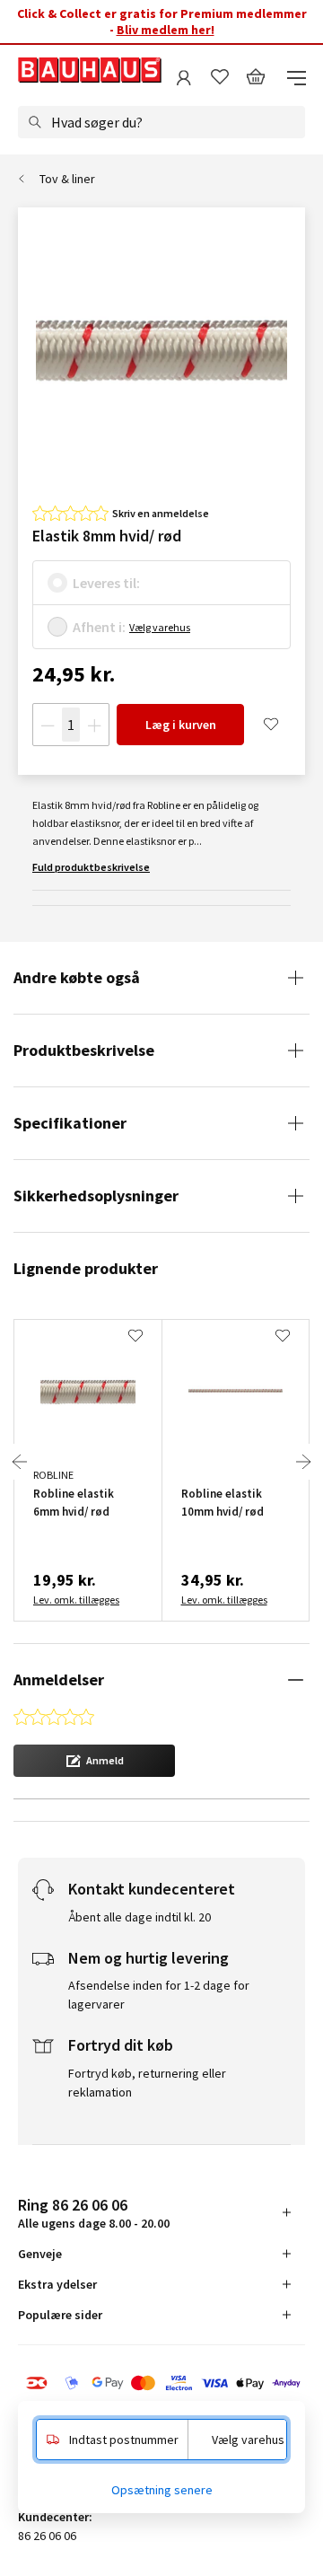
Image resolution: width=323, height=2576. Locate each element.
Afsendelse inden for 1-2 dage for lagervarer (159, 1995)
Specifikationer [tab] (70, 1123)
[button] (94, 1761)
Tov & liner (67, 179)
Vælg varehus (160, 627)
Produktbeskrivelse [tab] (84, 1050)
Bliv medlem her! (166, 30)
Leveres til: (106, 583)
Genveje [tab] (40, 2254)
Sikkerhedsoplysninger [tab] (96, 1196)
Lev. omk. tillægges (76, 1600)
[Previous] (20, 1462)
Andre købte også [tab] (77, 977)
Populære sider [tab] (60, 2315)
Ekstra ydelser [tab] (57, 2284)
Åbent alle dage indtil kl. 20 (140, 1917)
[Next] (303, 1462)
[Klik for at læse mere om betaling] (161, 2385)
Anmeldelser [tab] (59, 1679)
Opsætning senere (162, 2490)
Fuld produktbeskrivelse (91, 867)
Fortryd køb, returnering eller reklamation (147, 2083)
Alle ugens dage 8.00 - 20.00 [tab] (94, 2213)
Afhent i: (99, 627)
